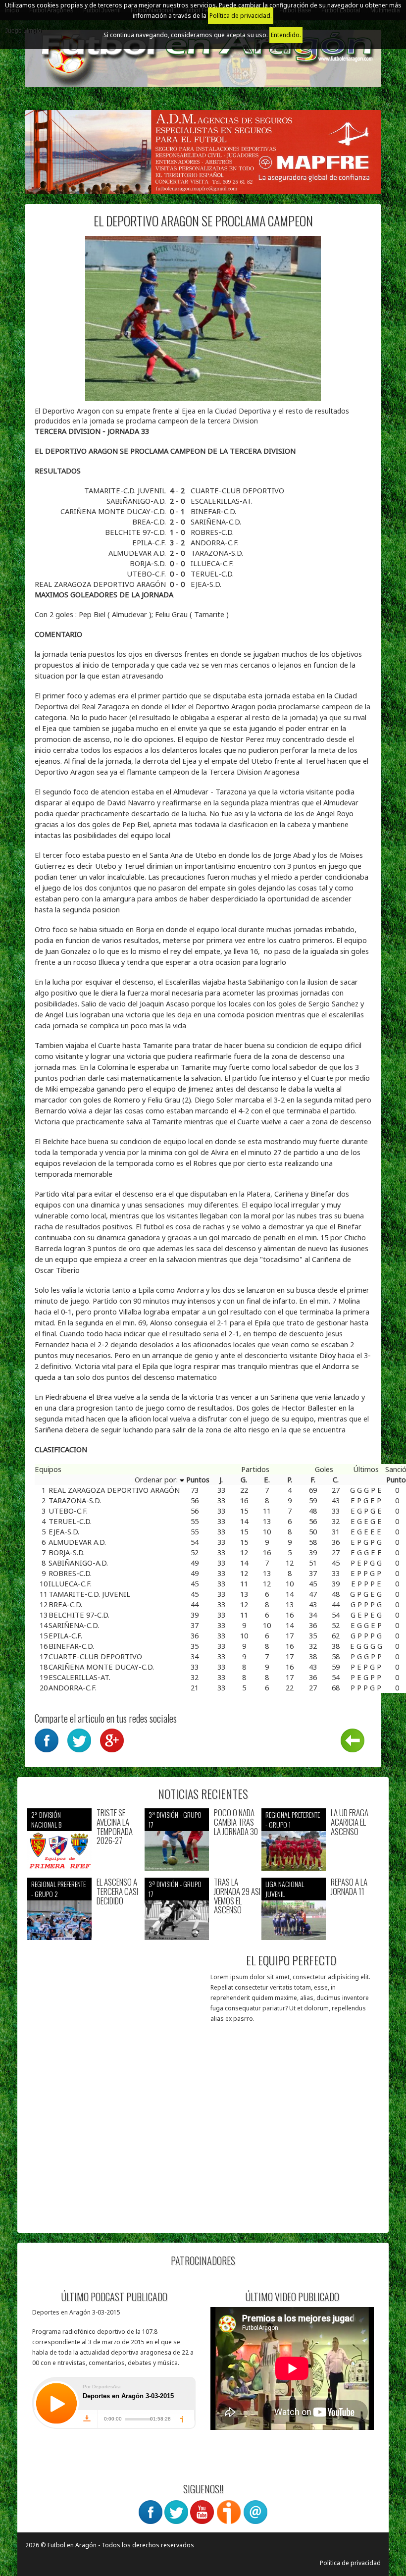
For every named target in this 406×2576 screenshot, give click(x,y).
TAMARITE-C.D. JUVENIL (126, 490)
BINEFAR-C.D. (213, 511)
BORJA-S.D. (149, 563)
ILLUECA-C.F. (212, 563)
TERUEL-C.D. (212, 574)
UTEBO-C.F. (147, 574)
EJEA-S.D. (206, 584)
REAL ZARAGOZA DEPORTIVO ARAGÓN (101, 584)
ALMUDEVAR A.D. (138, 553)
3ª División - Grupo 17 (175, 1819)
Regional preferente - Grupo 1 (293, 1819)
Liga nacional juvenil (285, 1889)
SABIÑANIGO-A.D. (137, 501)
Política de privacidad (350, 2563)
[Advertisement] (115, 2161)
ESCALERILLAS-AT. (222, 501)
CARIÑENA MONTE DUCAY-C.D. (114, 511)
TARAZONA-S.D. (217, 553)
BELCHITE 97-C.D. (136, 532)
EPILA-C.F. (150, 542)
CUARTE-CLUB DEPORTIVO (237, 490)
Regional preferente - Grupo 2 (58, 1889)
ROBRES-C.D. (212, 532)
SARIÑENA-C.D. (216, 522)
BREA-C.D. (150, 522)
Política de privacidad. (241, 16)
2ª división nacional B (46, 1819)
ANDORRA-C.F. (215, 542)
